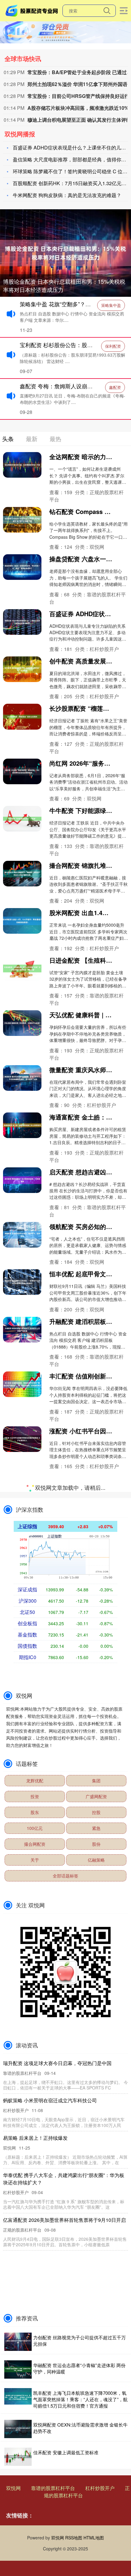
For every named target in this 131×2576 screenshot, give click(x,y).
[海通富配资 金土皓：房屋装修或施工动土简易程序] (22, 1125)
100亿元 (35, 2339)
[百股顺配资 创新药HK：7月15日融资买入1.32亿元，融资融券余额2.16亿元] (22, 1691)
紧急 (96, 2339)
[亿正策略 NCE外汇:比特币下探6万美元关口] (22, 1895)
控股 (96, 2323)
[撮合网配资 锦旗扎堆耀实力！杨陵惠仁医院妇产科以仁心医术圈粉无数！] (22, 874)
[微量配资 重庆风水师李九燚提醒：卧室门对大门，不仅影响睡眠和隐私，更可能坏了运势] (22, 1078)
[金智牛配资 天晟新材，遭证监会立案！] (22, 1942)
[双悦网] (33, 10)
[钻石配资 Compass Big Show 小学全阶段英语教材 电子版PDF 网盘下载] (22, 520)
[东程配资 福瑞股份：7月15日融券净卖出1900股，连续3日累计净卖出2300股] (22, 1793)
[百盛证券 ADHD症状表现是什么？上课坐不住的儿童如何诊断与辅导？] (22, 622)
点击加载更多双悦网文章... (66, 1999)
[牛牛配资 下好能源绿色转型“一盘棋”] (22, 819)
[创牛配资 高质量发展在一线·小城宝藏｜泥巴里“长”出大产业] (22, 669)
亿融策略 (96, 2371)
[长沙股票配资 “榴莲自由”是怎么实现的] (22, 717)
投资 (35, 2307)
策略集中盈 (111, 305)
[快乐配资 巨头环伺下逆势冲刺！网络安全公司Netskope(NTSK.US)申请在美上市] (22, 1541)
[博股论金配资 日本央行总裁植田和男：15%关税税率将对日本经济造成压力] (65, 252)
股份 (96, 2355)
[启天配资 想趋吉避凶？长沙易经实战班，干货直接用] (22, 1180)
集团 (96, 2291)
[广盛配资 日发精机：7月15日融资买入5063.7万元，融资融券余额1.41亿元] (22, 1745)
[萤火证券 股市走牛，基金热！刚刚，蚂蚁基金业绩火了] (22, 1644)
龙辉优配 (35, 2291)
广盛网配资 (96, 2307)
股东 (35, 2323)
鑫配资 (115, 387)
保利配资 (113, 346)
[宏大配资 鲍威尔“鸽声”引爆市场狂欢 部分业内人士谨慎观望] (22, 1589)
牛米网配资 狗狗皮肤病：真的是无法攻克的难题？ (67, 195)
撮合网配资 (35, 2355)
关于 (35, 2371)
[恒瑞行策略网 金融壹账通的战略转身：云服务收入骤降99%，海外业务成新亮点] (22, 1486)
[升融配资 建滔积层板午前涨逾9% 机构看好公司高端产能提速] (22, 1330)
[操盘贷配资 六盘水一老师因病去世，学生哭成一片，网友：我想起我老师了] (22, 567)
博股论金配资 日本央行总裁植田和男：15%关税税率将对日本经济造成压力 (64, 285)
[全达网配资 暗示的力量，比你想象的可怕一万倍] (22, 465)
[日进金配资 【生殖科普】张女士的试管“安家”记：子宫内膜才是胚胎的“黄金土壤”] (22, 968)
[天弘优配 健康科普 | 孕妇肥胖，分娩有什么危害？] (22, 1023)
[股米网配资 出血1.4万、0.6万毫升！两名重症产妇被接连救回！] (22, 921)
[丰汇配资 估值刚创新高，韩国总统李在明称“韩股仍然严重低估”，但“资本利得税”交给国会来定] (22, 1384)
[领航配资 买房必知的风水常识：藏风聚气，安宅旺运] (22, 1235)
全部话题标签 (65, 2387)
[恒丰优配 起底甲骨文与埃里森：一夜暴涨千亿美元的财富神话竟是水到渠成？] (22, 1282)
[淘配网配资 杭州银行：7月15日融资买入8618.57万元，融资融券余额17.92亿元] (22, 1848)
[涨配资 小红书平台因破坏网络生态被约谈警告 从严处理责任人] (22, 1439)
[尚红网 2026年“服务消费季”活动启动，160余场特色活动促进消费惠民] (22, 771)
